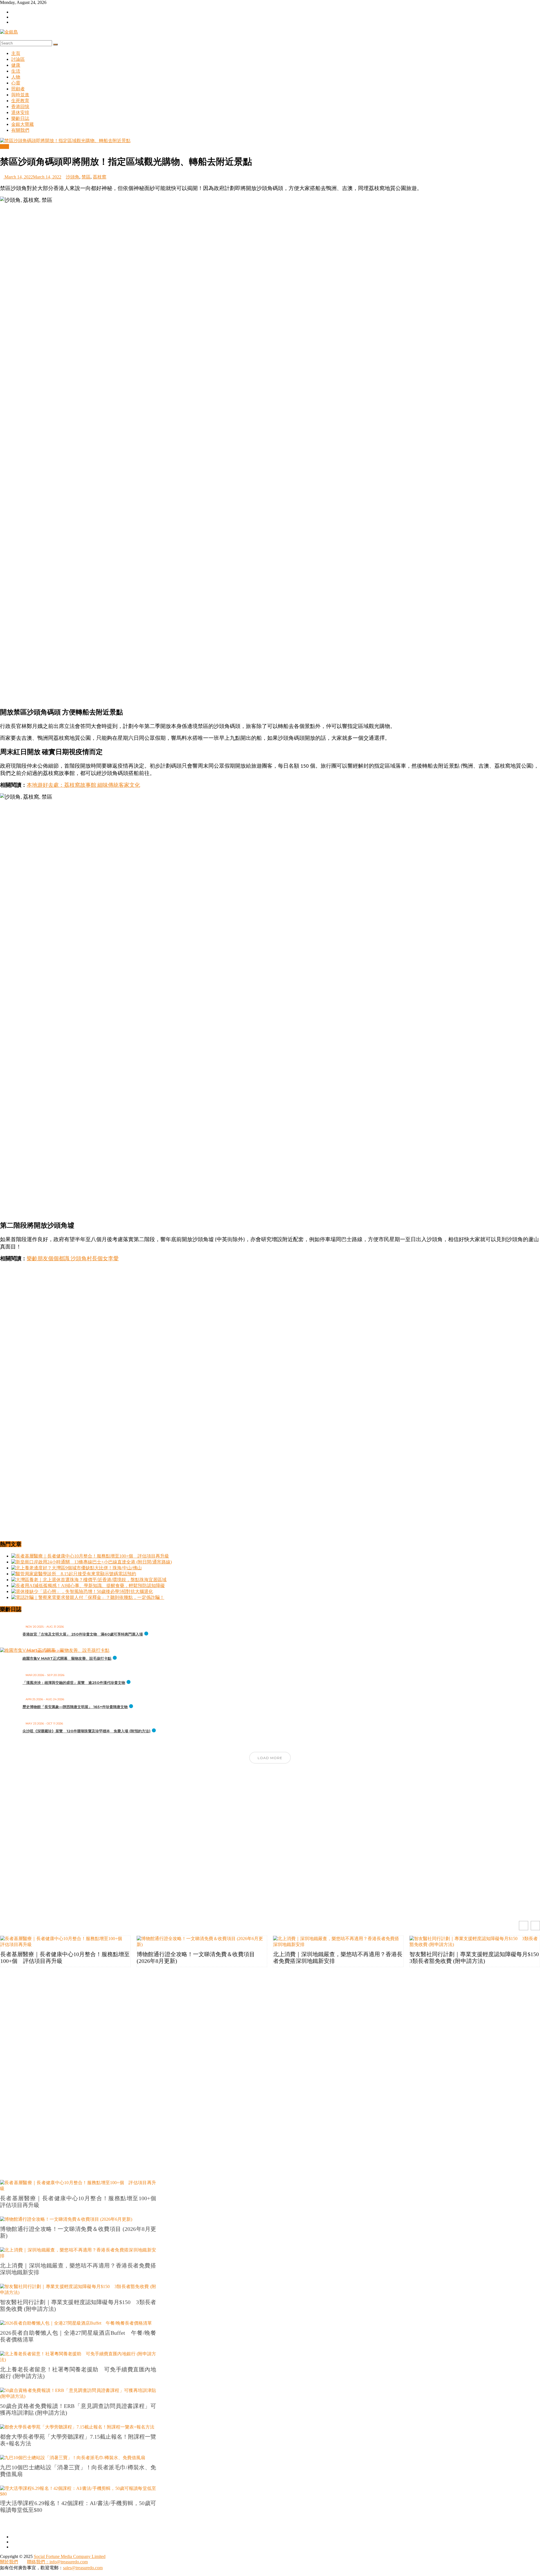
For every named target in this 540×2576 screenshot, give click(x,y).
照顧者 (18, 89)
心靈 (16, 83)
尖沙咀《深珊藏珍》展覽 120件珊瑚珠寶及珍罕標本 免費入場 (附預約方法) (86, 1731)
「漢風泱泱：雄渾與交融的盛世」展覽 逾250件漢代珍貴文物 (74, 1683)
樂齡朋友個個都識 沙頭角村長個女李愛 (73, 1259)
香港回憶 (20, 107)
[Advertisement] (270, 663)
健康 (16, 65)
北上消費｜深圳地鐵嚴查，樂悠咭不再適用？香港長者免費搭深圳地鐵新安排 (338, 1958)
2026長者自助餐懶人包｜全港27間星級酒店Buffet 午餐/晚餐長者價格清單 (78, 2336)
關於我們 (9, 2562)
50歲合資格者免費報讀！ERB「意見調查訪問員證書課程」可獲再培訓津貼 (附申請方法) (78, 2409)
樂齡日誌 (20, 118)
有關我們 (20, 130)
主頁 (16, 53)
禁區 (86, 177)
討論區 (18, 59)
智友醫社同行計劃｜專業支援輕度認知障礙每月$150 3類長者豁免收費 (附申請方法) (475, 1958)
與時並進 (20, 95)
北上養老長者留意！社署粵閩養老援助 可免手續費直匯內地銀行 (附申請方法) (78, 2373)
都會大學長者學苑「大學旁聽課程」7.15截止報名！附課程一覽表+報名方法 (78, 2440)
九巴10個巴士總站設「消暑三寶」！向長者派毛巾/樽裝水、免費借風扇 (78, 2471)
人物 (16, 77)
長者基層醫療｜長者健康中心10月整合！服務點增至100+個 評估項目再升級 (65, 1958)
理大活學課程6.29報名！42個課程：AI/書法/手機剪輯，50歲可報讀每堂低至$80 (78, 2506)
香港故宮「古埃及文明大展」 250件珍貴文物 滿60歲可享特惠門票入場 (83, 1634)
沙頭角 (73, 177)
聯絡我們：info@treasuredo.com (57, 2562)
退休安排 (20, 112)
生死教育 (20, 101)
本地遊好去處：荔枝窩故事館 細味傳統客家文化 (83, 786)
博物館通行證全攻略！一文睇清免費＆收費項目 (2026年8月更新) (196, 1958)
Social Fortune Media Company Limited (70, 2556)
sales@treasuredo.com (83, 2568)
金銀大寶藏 (22, 124)
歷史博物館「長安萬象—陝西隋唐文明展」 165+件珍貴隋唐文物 (75, 1707)
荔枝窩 (100, 177)
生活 (16, 71)
